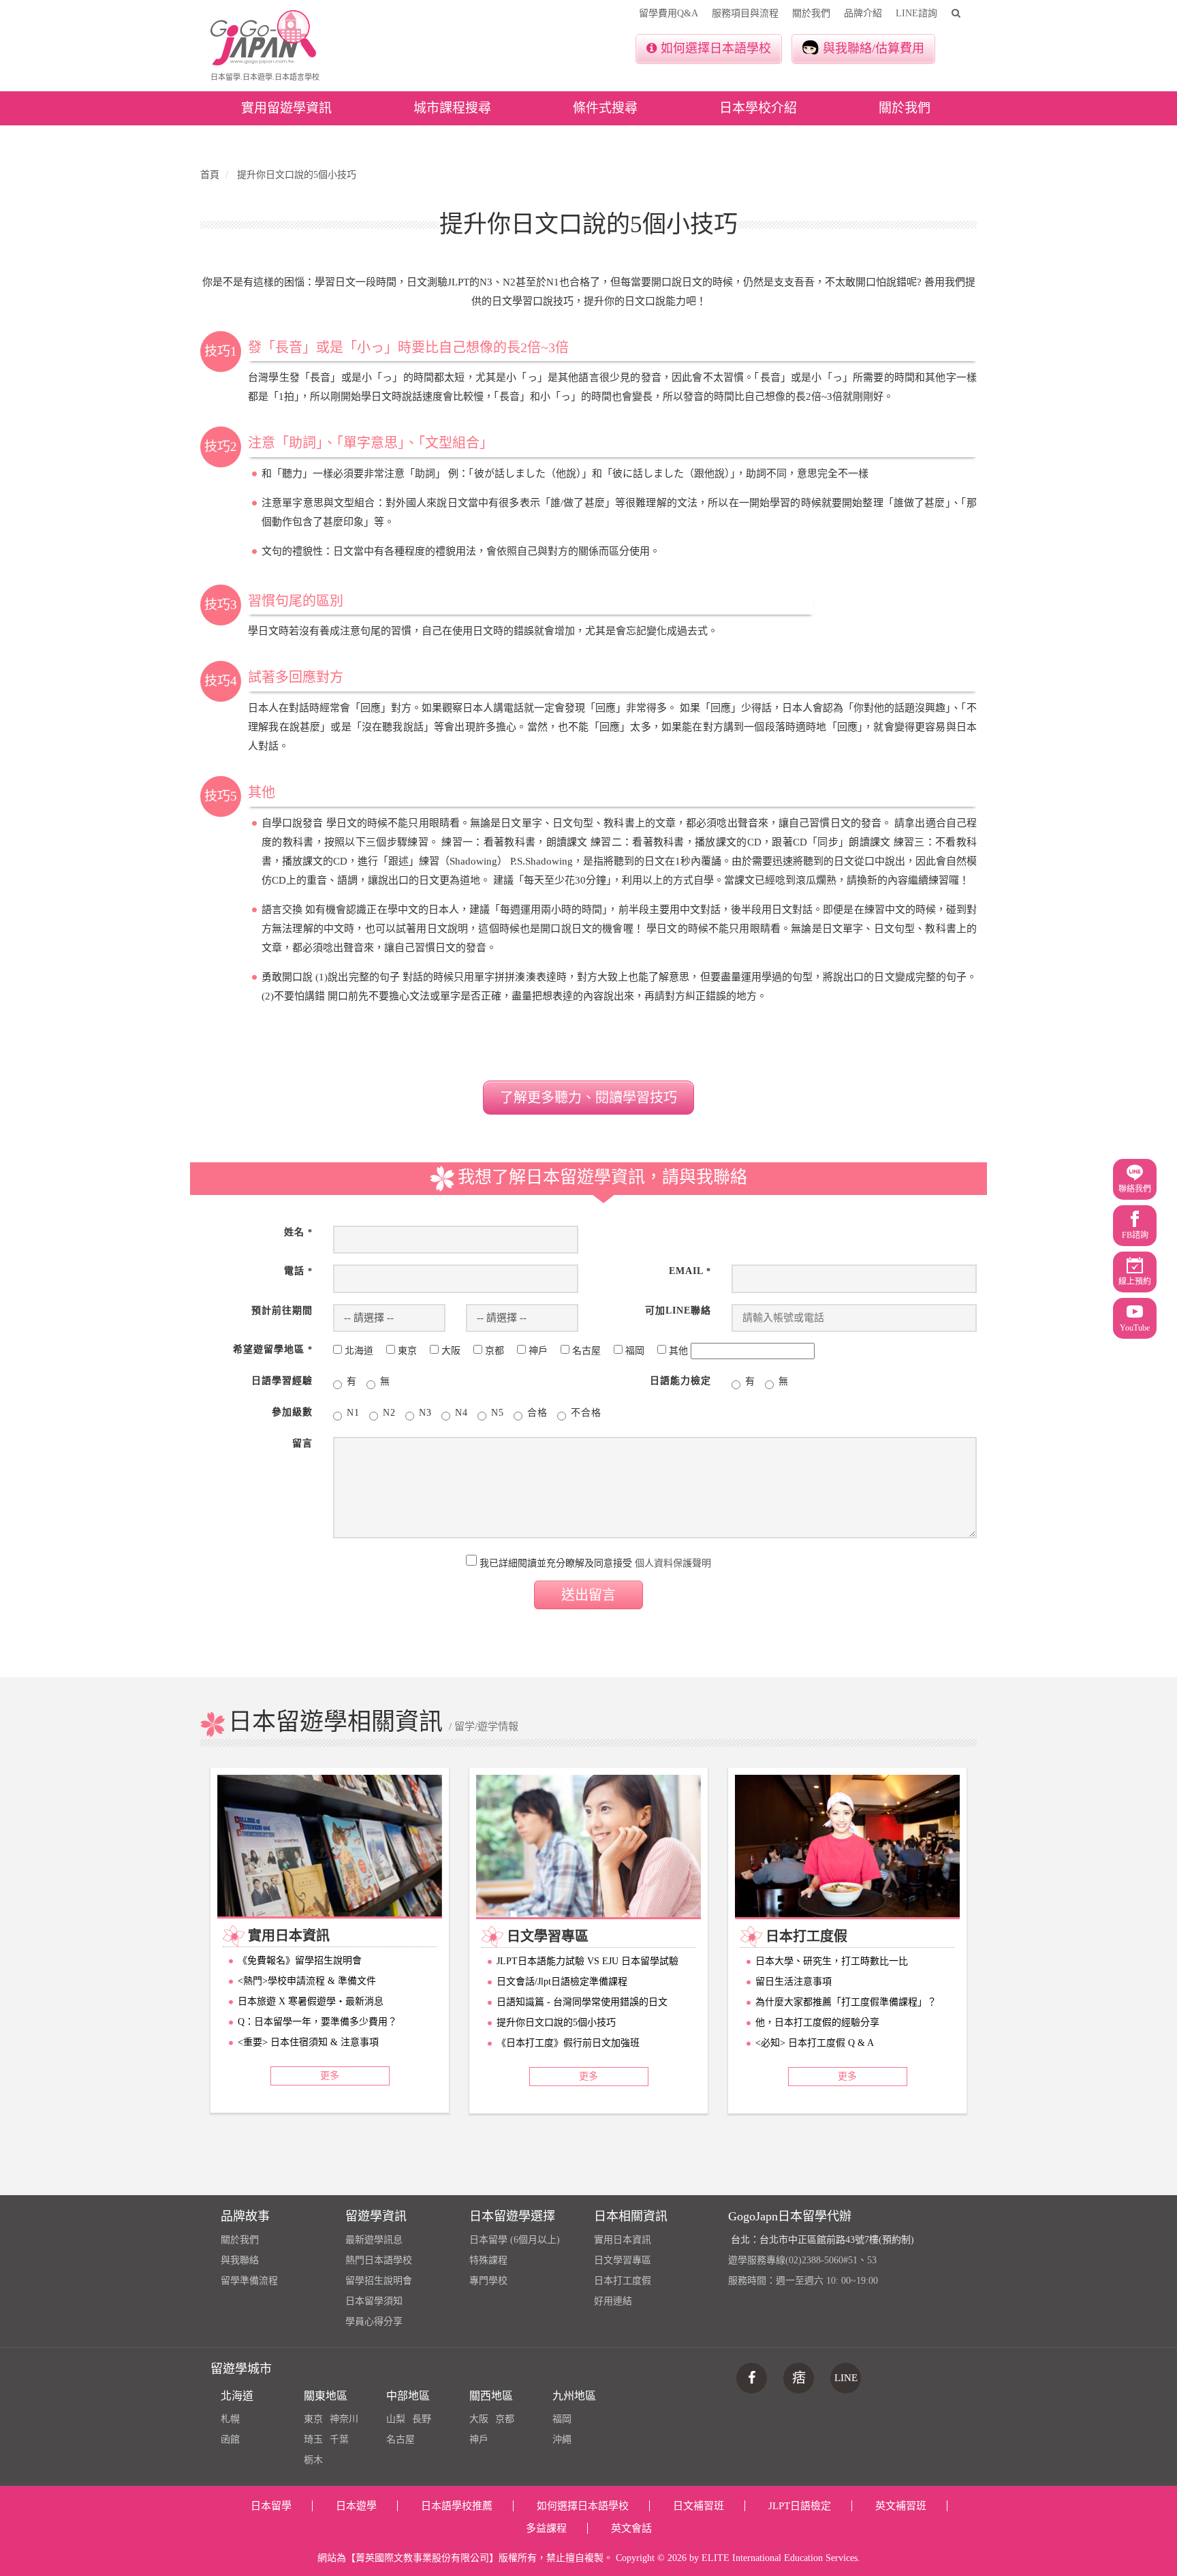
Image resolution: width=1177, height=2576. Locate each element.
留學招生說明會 (379, 2281)
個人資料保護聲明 (673, 1563)
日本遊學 (356, 2506)
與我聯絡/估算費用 (874, 48)
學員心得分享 (374, 2322)
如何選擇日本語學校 (716, 48)
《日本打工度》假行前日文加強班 (568, 2043)
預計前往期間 (282, 1310)
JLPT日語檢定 (800, 2506)
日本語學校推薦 (457, 2506)
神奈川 (344, 2419)
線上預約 (1135, 1282)
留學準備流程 (249, 2281)
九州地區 (574, 2396)
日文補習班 (699, 2506)
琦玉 (313, 2439)
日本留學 (271, 2506)
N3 (425, 1413)
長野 (422, 2419)
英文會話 (631, 2528)
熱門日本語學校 (379, 2260)
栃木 (313, 2460)
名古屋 (401, 2439)
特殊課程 (488, 2260)
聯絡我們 (1135, 1189)
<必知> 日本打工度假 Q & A (815, 2043)
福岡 (562, 2419)
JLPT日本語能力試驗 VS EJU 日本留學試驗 (587, 1961)
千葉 (339, 2439)
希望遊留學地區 (273, 1349)
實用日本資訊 (623, 2240)
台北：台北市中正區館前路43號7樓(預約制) (822, 2240)
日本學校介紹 (758, 108)
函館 (230, 2439)
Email (690, 1271)
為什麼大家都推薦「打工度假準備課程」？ (846, 2002)
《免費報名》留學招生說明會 (300, 1960)
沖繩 (562, 2439)
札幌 (230, 2419)
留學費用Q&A (669, 13)
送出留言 (588, 1595)
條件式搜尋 (605, 108)
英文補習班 (901, 2506)
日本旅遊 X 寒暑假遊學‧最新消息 (311, 2001)
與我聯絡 (240, 2260)
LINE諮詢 (916, 13)
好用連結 (613, 2301)
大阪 (479, 2419)
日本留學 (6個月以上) (515, 2240)
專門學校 (488, 2281)
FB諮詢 (1135, 1235)
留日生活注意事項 (794, 1982)
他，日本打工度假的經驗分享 (817, 2022)
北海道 (237, 2396)
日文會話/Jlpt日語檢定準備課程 (562, 1982)
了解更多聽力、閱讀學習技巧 (588, 1098)
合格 (537, 1413)
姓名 (298, 1232)
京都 (505, 2419)
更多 (330, 2076)
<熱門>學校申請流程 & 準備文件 (307, 1981)
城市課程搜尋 (452, 108)
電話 (298, 1271)
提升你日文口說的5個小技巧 (556, 2022)
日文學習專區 (623, 2260)
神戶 (479, 2439)
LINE (846, 2378)
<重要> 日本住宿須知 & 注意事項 (308, 2042)
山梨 (396, 2419)
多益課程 (546, 2528)
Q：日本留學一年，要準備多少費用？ (317, 2022)
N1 (353, 1413)
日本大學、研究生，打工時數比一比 (832, 1961)
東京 (313, 2419)
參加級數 (292, 1412)
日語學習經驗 (282, 1381)
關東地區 (326, 2396)
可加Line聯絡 (678, 1310)
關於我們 (811, 13)
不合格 (586, 1413)
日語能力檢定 (680, 1381)
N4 (461, 1413)
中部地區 (408, 2396)
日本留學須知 (374, 2301)
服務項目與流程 (745, 13)
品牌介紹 (863, 13)
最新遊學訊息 (374, 2240)
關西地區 (491, 2396)
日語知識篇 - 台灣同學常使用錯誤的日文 (582, 2002)
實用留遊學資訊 (286, 108)
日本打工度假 (623, 2281)
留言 (302, 1443)
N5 (498, 1413)
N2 (389, 1413)
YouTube (1135, 1328)
